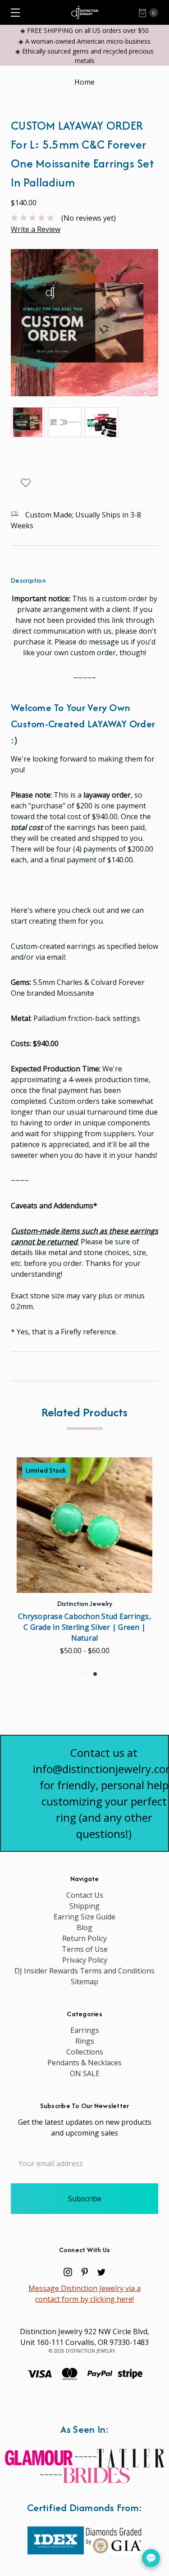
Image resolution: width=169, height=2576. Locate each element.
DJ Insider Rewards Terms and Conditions (84, 1971)
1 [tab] (74, 1674)
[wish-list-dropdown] (25, 483)
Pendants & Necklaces (84, 2063)
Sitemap (84, 1982)
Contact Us (85, 1895)
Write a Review (36, 229)
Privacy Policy (85, 1960)
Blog (84, 1927)
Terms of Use (85, 1949)
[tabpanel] (84, 1559)
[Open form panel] (151, 2558)
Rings (85, 2041)
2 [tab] (85, 1674)
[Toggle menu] (12, 12)
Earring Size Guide (84, 1917)
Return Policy (84, 1938)
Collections (85, 2052)
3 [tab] (95, 1674)
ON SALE (85, 2073)
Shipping (84, 1906)
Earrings (85, 2030)
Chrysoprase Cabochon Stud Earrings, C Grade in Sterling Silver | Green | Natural (84, 1627)
